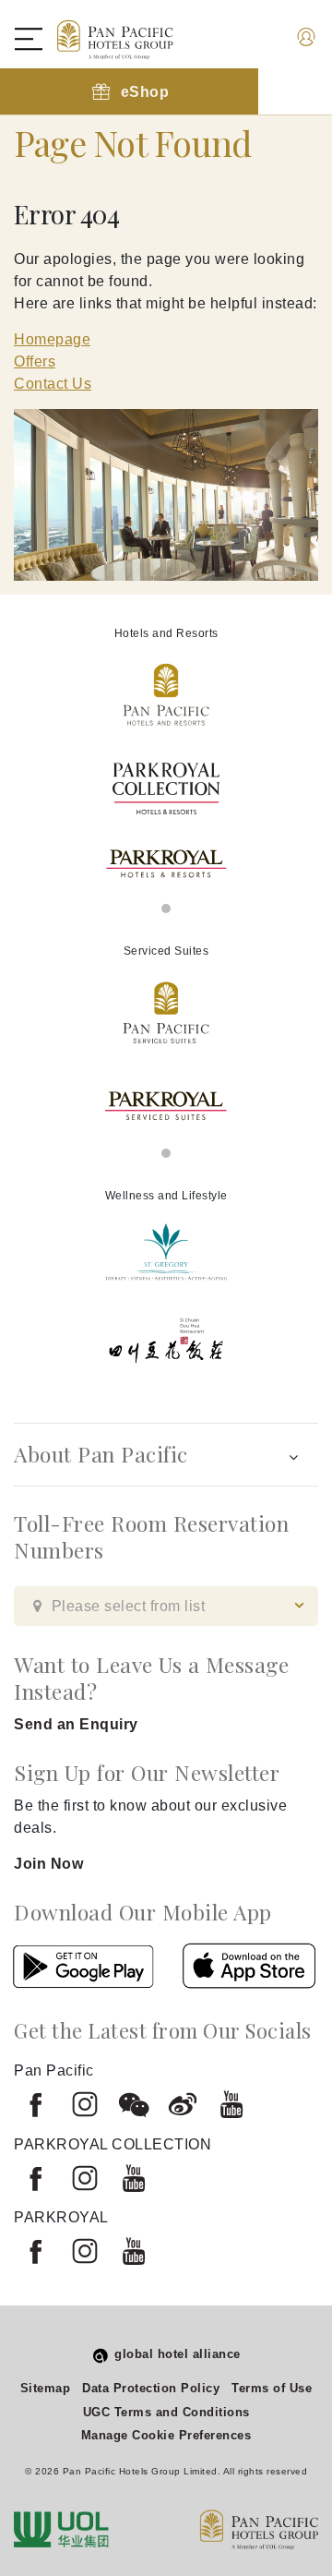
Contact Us (53, 384)
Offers (35, 361)
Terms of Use (272, 2388)
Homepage (52, 339)
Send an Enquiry (76, 1724)
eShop (145, 92)
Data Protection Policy (151, 2388)
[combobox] (166, 1606)
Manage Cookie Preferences (166, 2435)
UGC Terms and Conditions (166, 2412)
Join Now (48, 1864)
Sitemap (46, 2388)
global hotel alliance (178, 2354)
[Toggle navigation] (38, 39)
